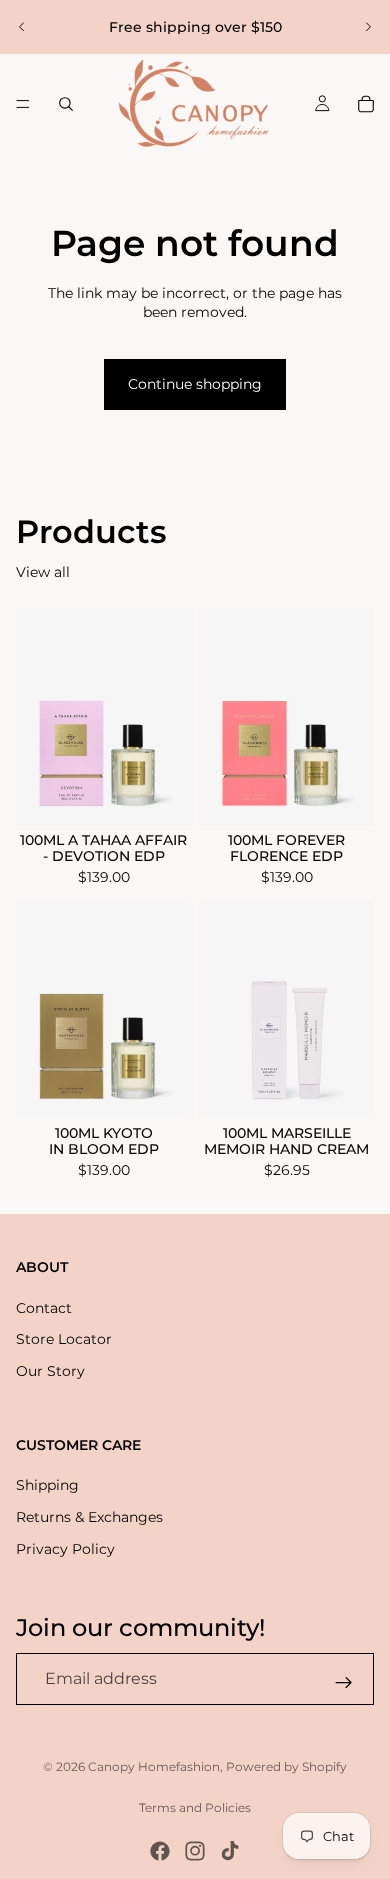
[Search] (66, 104)
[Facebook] (160, 1851)
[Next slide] (368, 27)
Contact (44, 1308)
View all (43, 572)
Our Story (50, 1371)
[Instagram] (195, 1851)
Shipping (47, 1486)
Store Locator (64, 1340)
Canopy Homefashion (154, 1766)
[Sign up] (344, 1683)
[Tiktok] (230, 1851)
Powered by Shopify (286, 1766)
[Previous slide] (22, 27)
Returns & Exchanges (89, 1517)
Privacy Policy (65, 1549)
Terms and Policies (195, 1807)
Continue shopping (195, 384)
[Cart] (366, 104)
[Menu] (23, 104)
